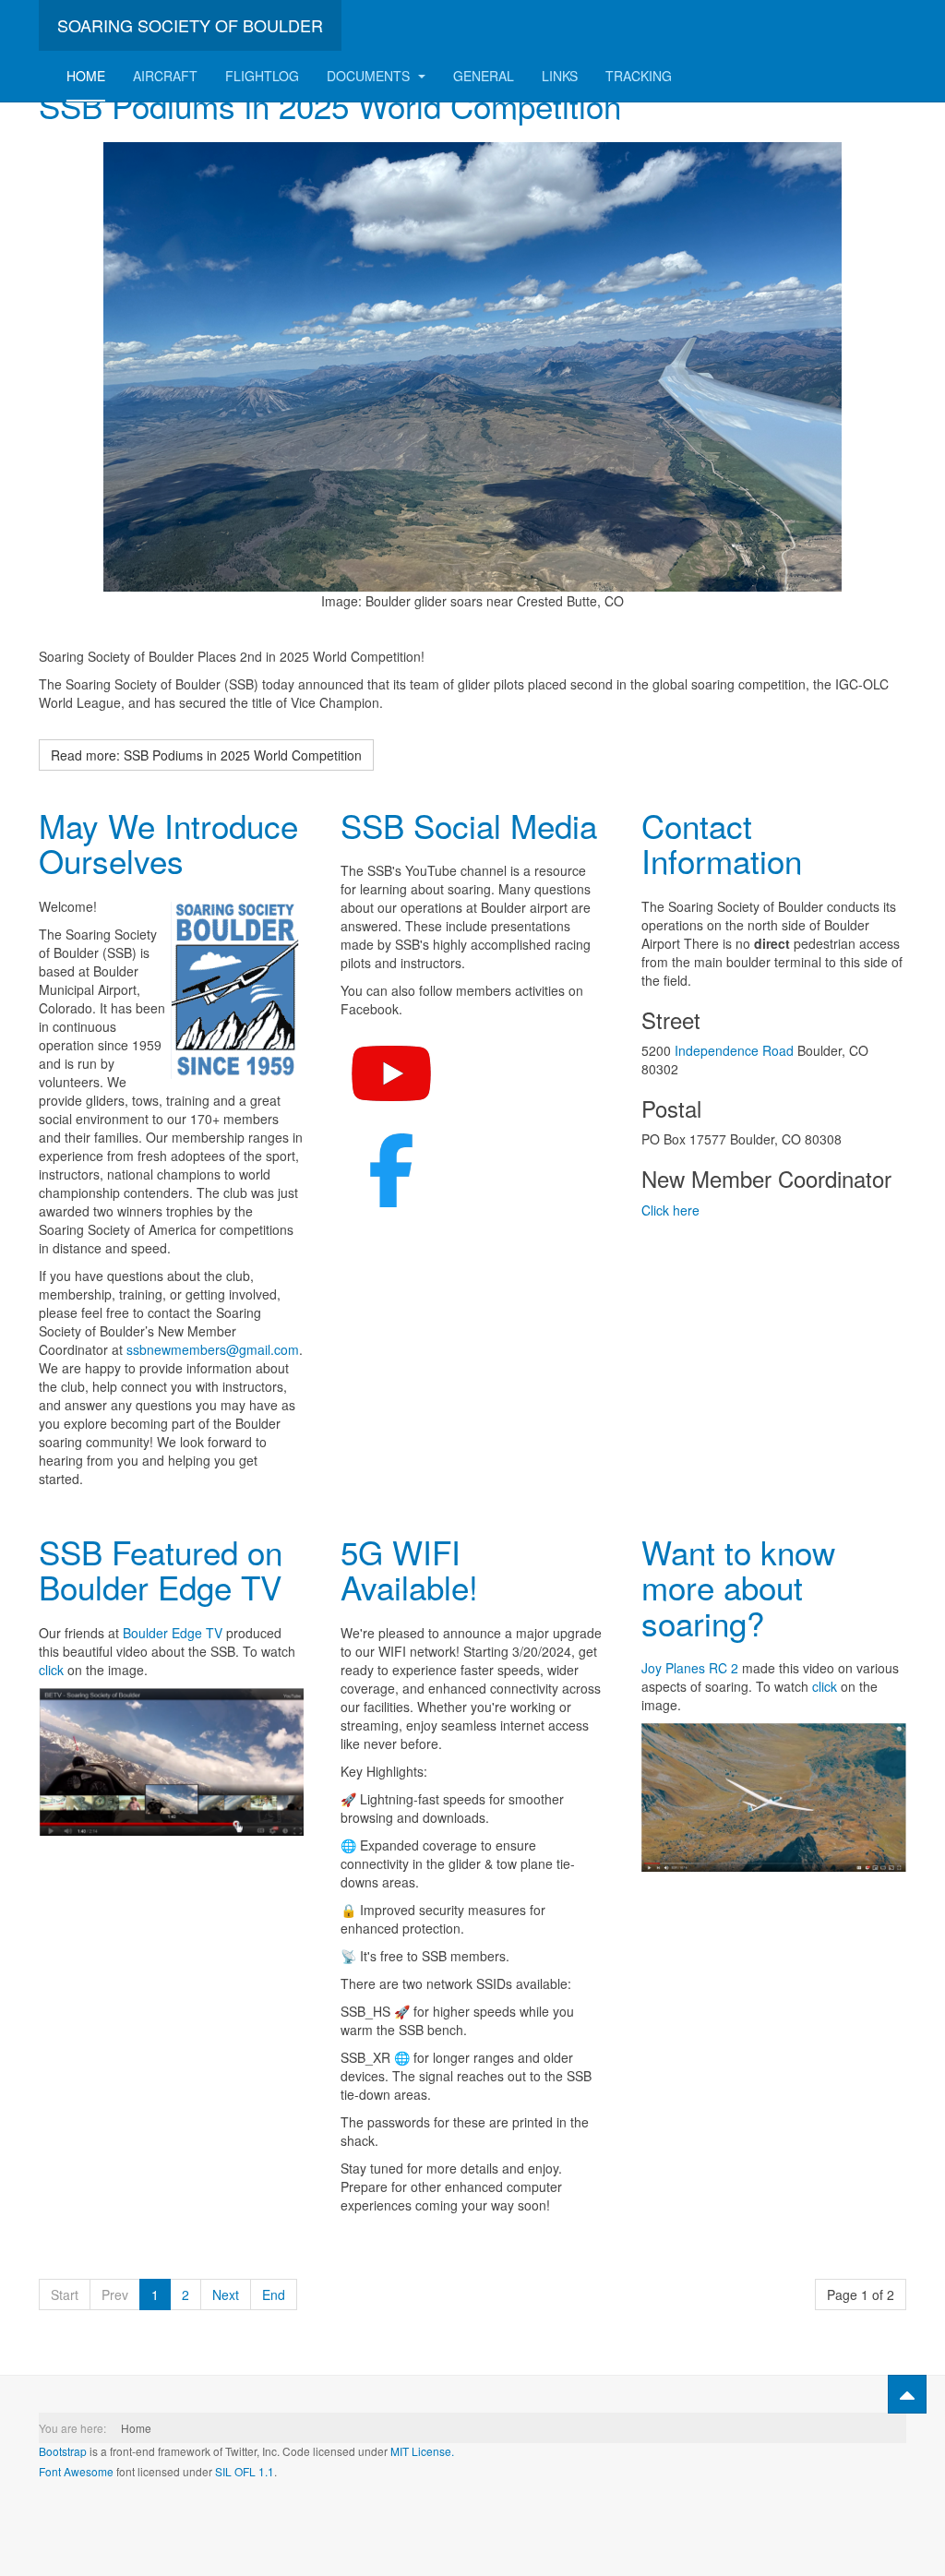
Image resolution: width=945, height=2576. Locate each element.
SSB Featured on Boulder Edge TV (161, 1570)
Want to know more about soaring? (738, 1587)
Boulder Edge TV (173, 1633)
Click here (670, 1210)
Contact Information (722, 843)
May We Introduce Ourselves (168, 843)
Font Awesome (76, 2471)
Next (226, 2294)
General (484, 76)
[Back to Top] (907, 2394)
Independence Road (734, 1050)
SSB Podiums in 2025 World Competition (330, 105)
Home (86, 76)
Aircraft (165, 76)
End (274, 2294)
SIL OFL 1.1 (245, 2471)
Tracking (639, 76)
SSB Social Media (469, 825)
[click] (171, 1762)
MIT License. (422, 2451)
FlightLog (262, 76)
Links (560, 76)
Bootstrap (63, 2451)
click (51, 1670)
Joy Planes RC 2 (690, 1668)
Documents (370, 76)
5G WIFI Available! (414, 1570)
